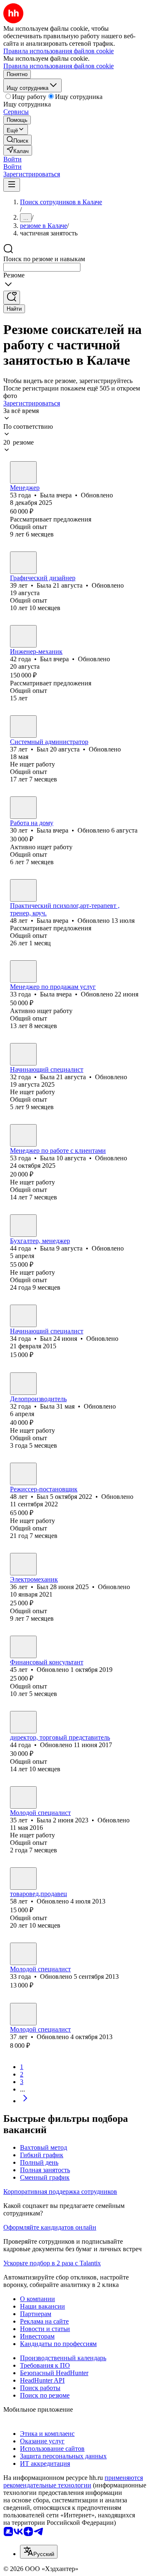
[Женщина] (23, 472)
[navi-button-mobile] (12, 185)
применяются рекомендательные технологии (73, 2481)
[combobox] (42, 267)
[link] (17, 140)
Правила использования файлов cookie (59, 66)
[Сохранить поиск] (12, 298)
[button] (12, 159)
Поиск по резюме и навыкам (44, 259)
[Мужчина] (23, 636)
